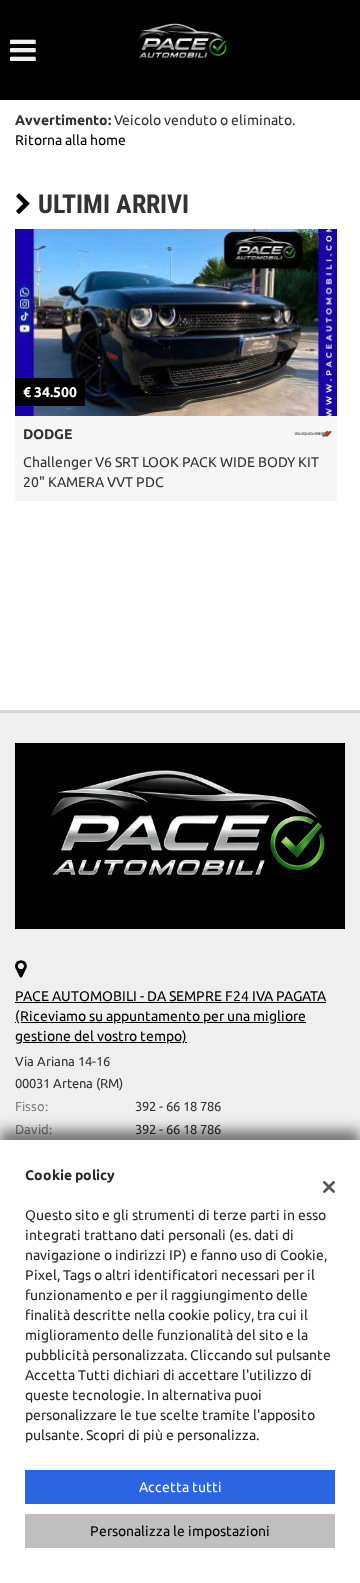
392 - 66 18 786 (178, 1106)
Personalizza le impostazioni (180, 1531)
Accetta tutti (180, 1487)
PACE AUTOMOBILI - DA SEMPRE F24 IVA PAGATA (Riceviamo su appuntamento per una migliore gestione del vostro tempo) (170, 1016)
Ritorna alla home (70, 140)
